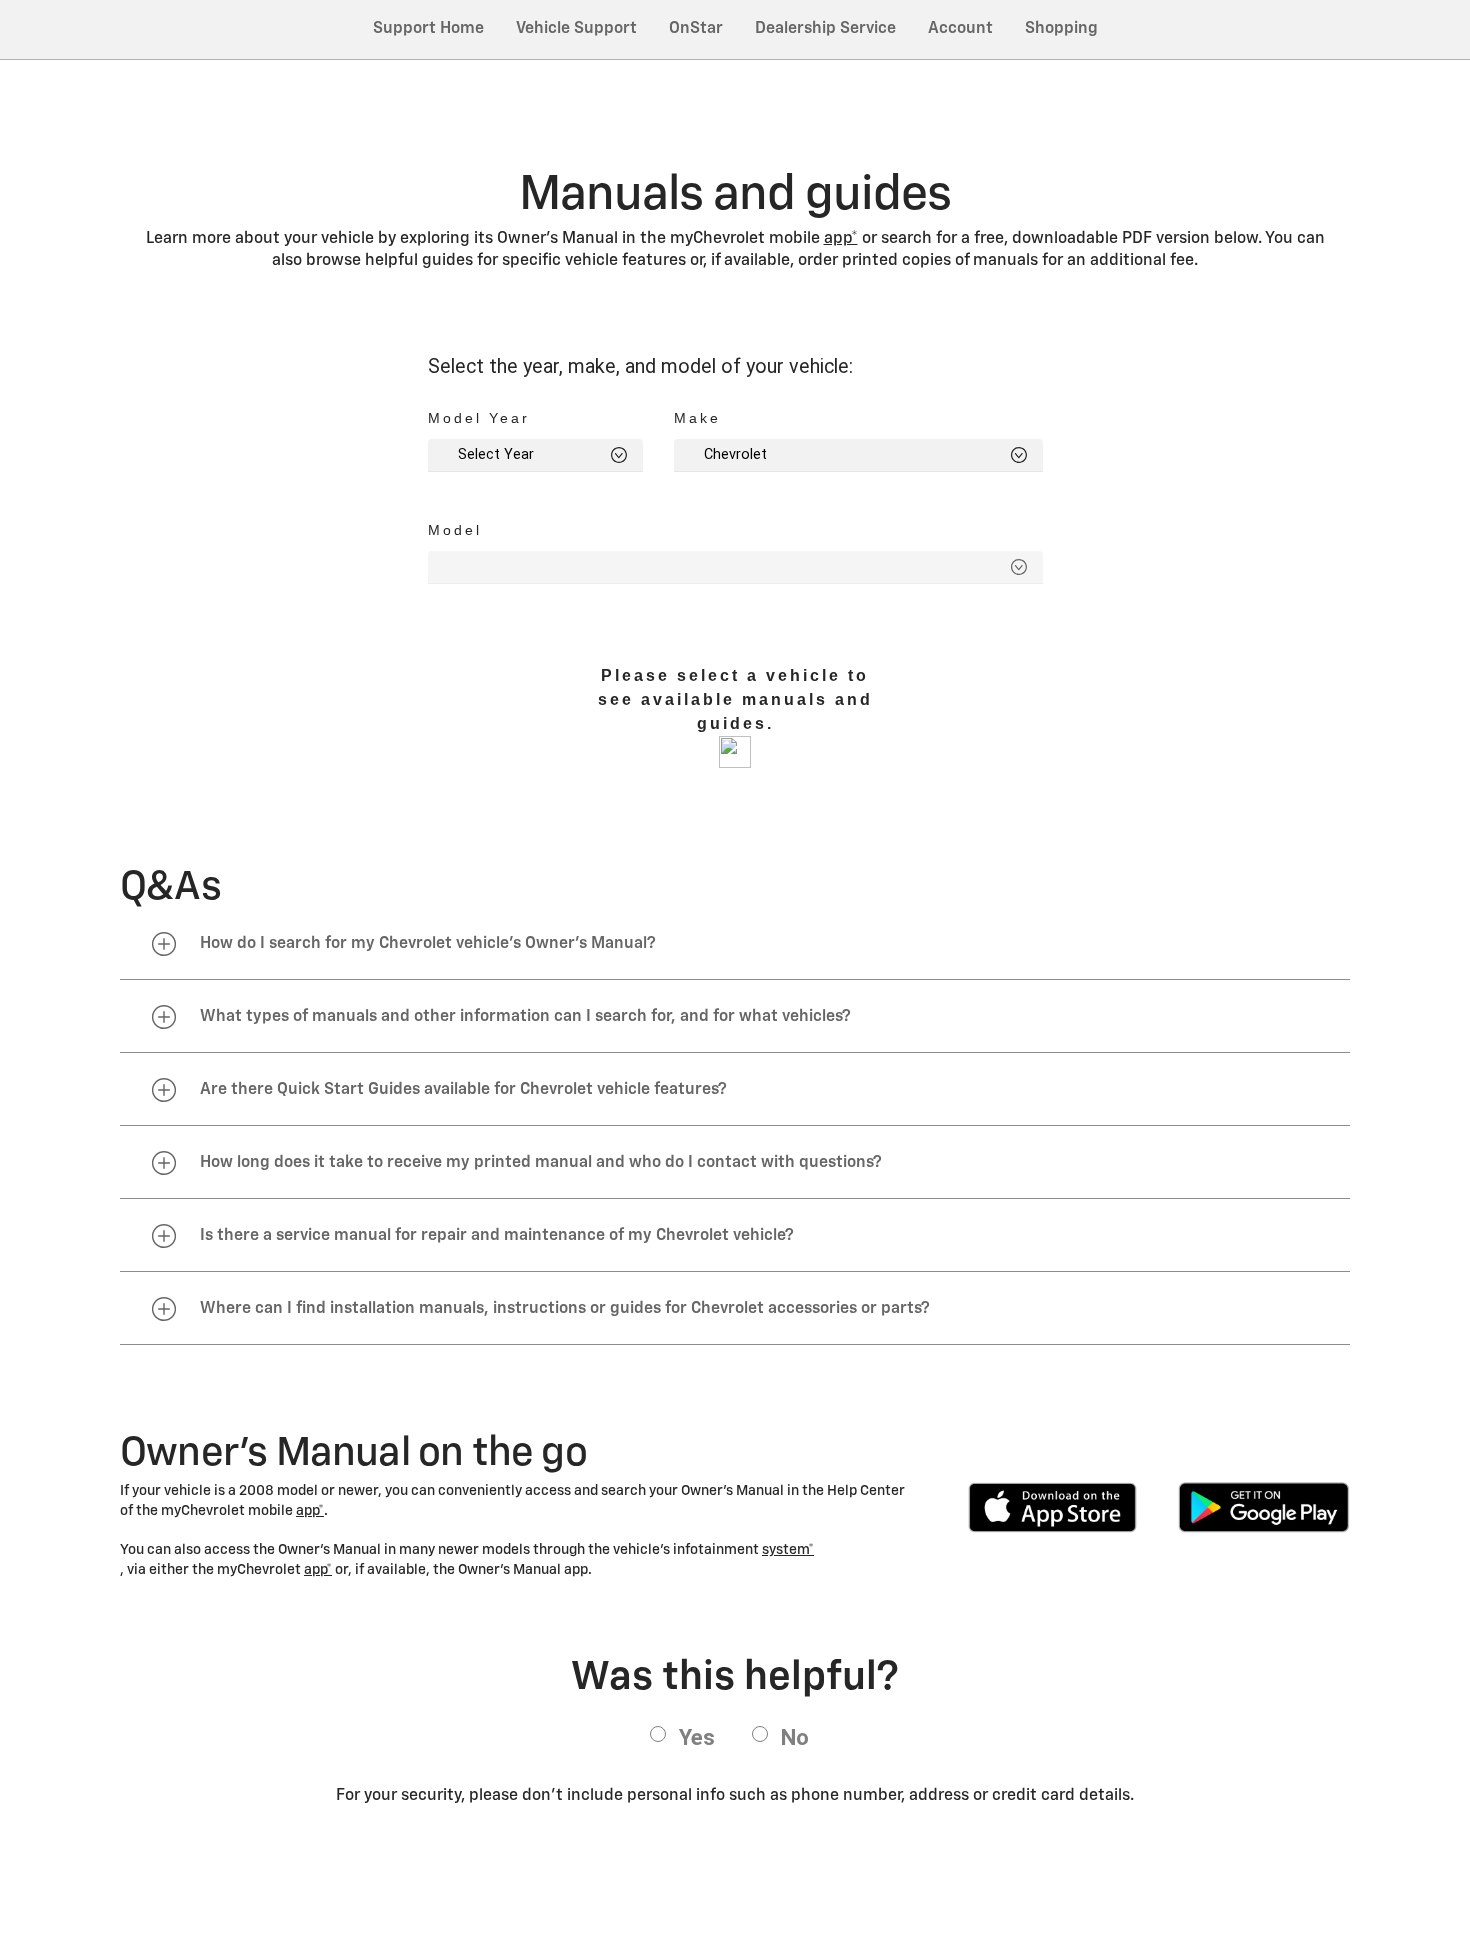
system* (788, 1550)
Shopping (1061, 29)
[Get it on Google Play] (1264, 1507)
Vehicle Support (576, 29)
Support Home (428, 29)
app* (841, 239)
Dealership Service (825, 29)
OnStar (696, 29)
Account (960, 29)
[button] (841, 239)
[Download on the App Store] (1053, 1507)
